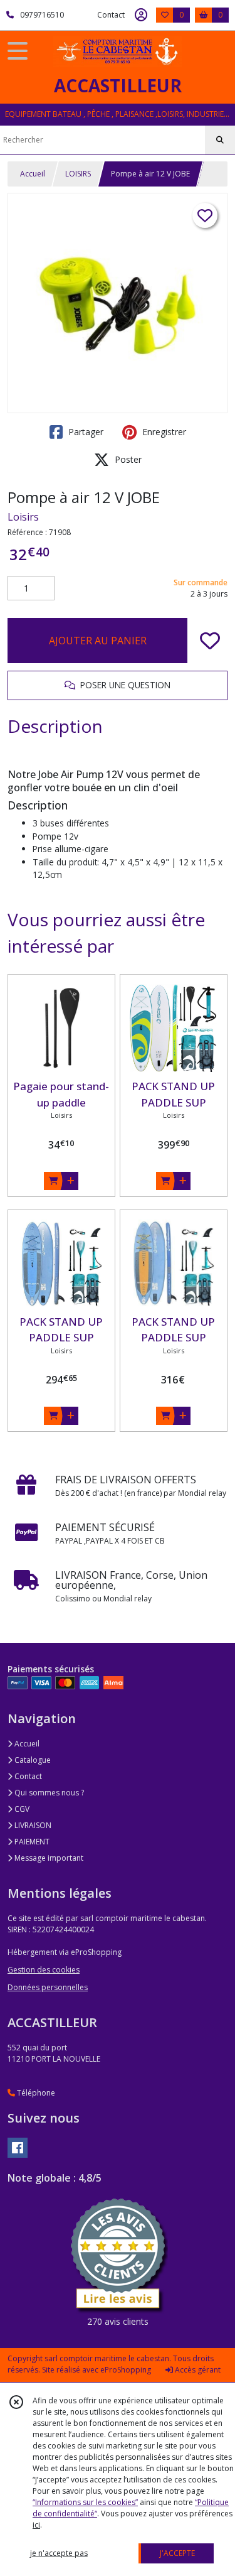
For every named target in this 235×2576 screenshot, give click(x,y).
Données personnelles (48, 1987)
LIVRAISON (32, 1825)
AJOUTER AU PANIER (98, 641)
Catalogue (32, 1760)
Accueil (33, 174)
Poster (127, 459)
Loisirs (23, 517)
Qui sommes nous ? (48, 1793)
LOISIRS (78, 174)
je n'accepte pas (59, 2553)
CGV (21, 1809)
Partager (85, 432)
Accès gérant (197, 2370)
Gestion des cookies (44, 1970)
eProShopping (126, 2370)
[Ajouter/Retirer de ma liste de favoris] (210, 641)
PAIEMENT (31, 1842)
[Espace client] (141, 15)
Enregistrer (163, 432)
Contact (111, 15)
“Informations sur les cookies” (85, 2502)
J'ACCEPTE (177, 2553)
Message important (48, 1858)
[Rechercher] (220, 140)
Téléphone (35, 2093)
